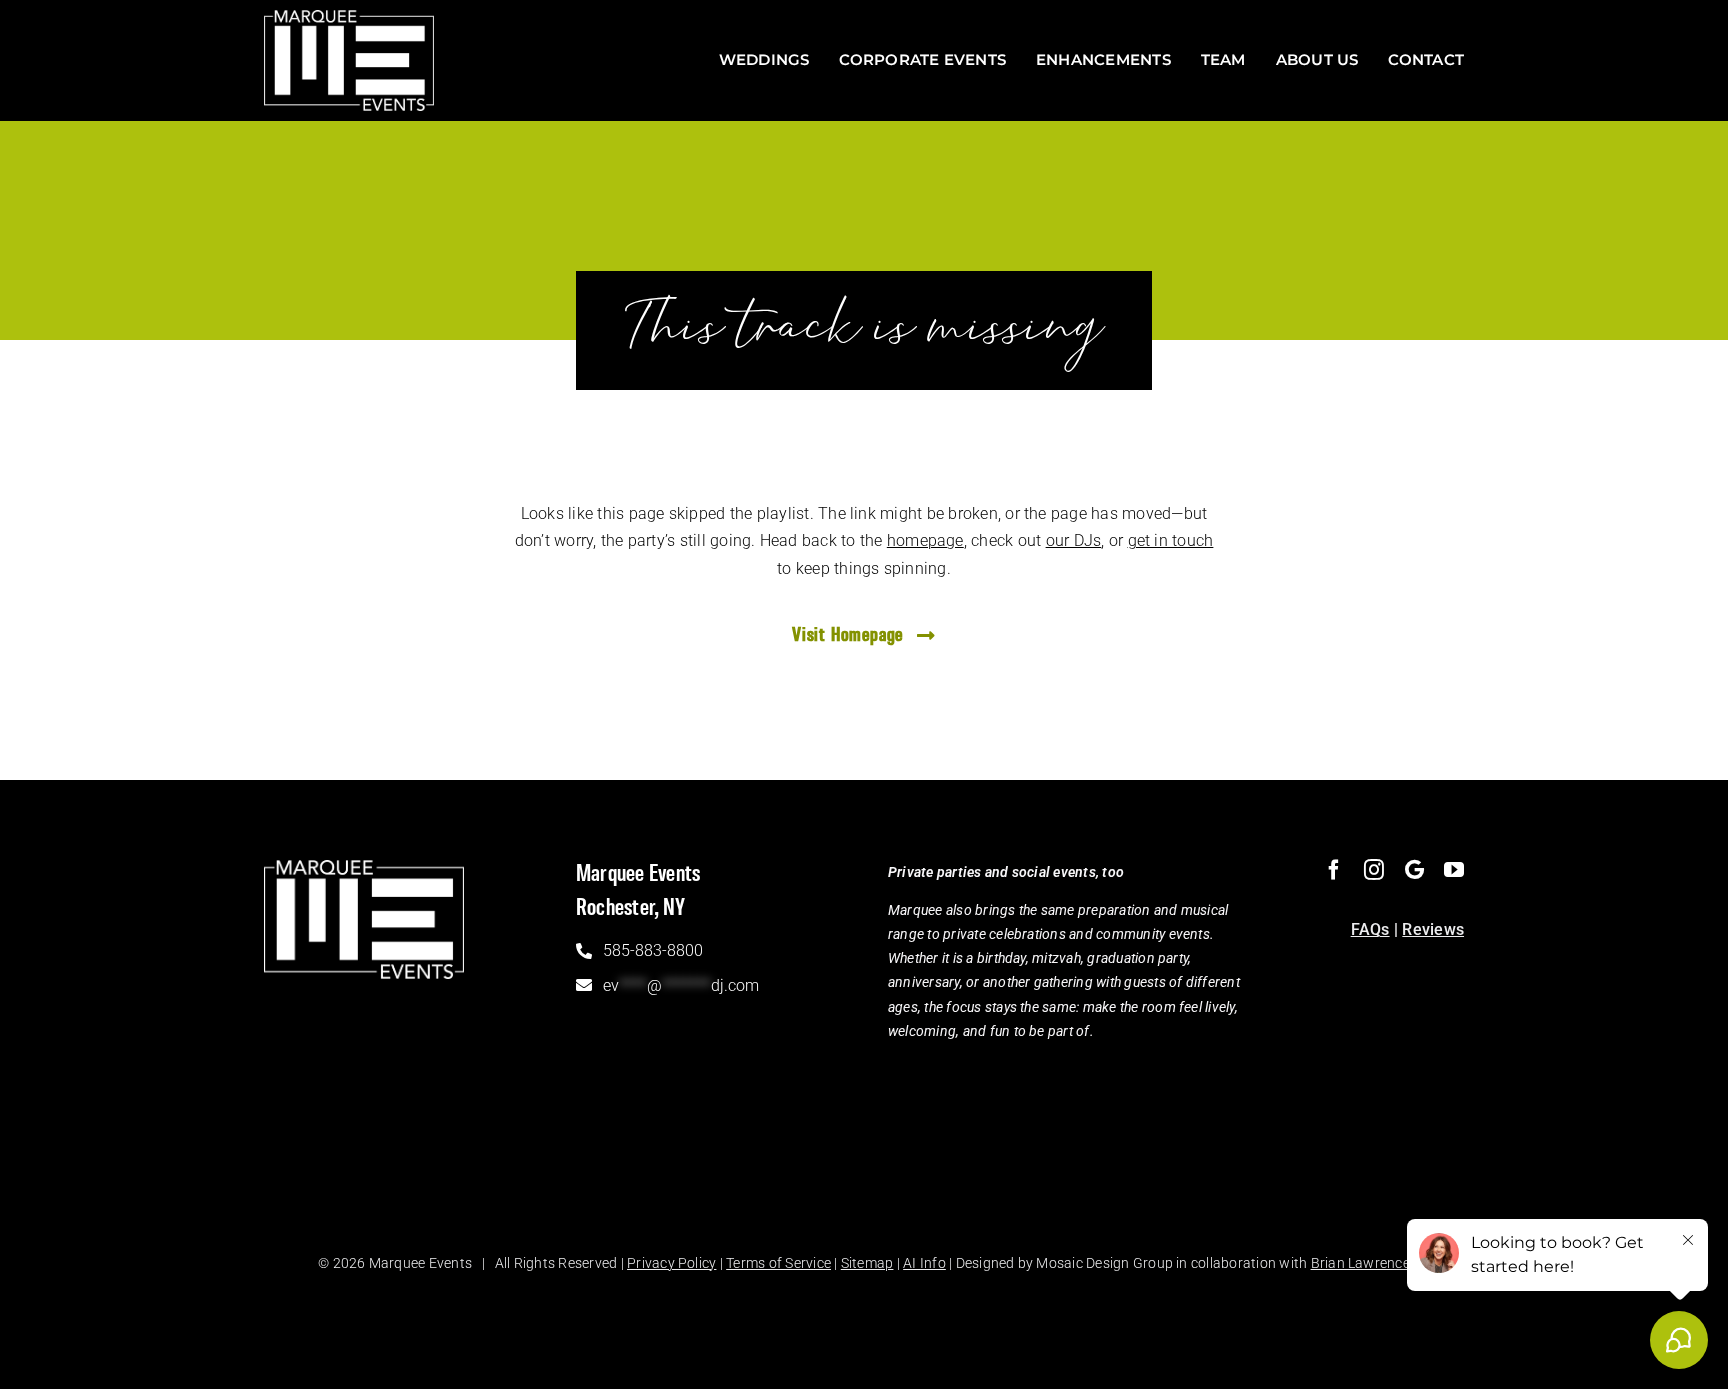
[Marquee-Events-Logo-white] (349, 17)
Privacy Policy (671, 1263)
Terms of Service (778, 1263)
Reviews (1433, 929)
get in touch (1171, 540)
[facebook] (1334, 870)
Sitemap (867, 1263)
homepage (925, 540)
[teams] (1414, 870)
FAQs (1370, 929)
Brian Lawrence (1360, 1263)
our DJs (1074, 540)
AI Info (924, 1263)
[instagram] (1374, 870)
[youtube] (1454, 870)
